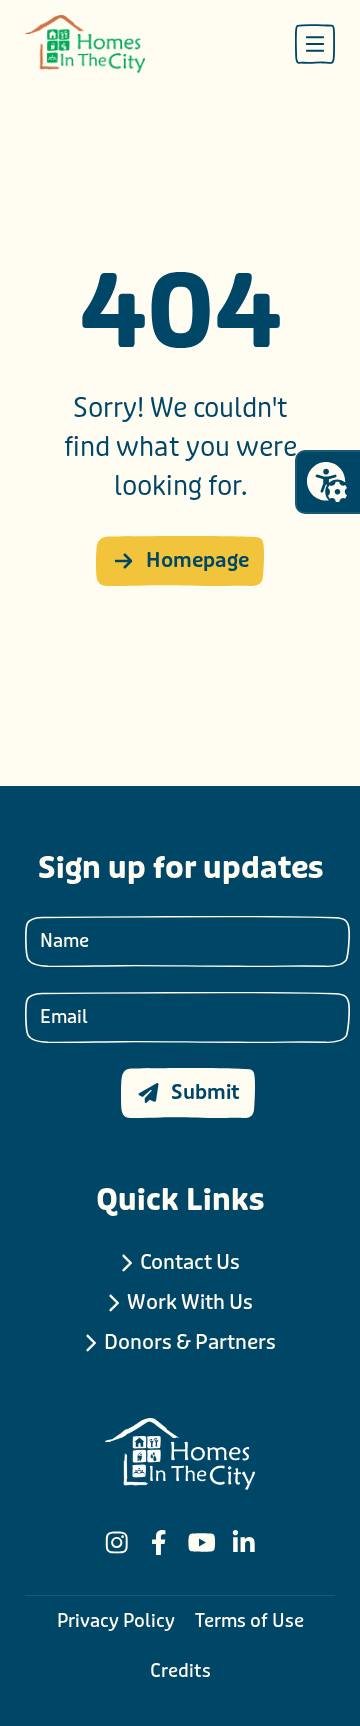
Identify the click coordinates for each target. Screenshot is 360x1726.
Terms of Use (249, 1621)
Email (64, 1017)
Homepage (197, 560)
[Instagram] (117, 1542)
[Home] (85, 44)
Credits (180, 1671)
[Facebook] (159, 1542)
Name (64, 941)
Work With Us (190, 1302)
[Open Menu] (315, 44)
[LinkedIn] (244, 1542)
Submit (205, 1092)
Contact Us (190, 1262)
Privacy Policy (116, 1621)
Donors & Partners (190, 1342)
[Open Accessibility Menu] (327, 482)
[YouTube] (202, 1542)
